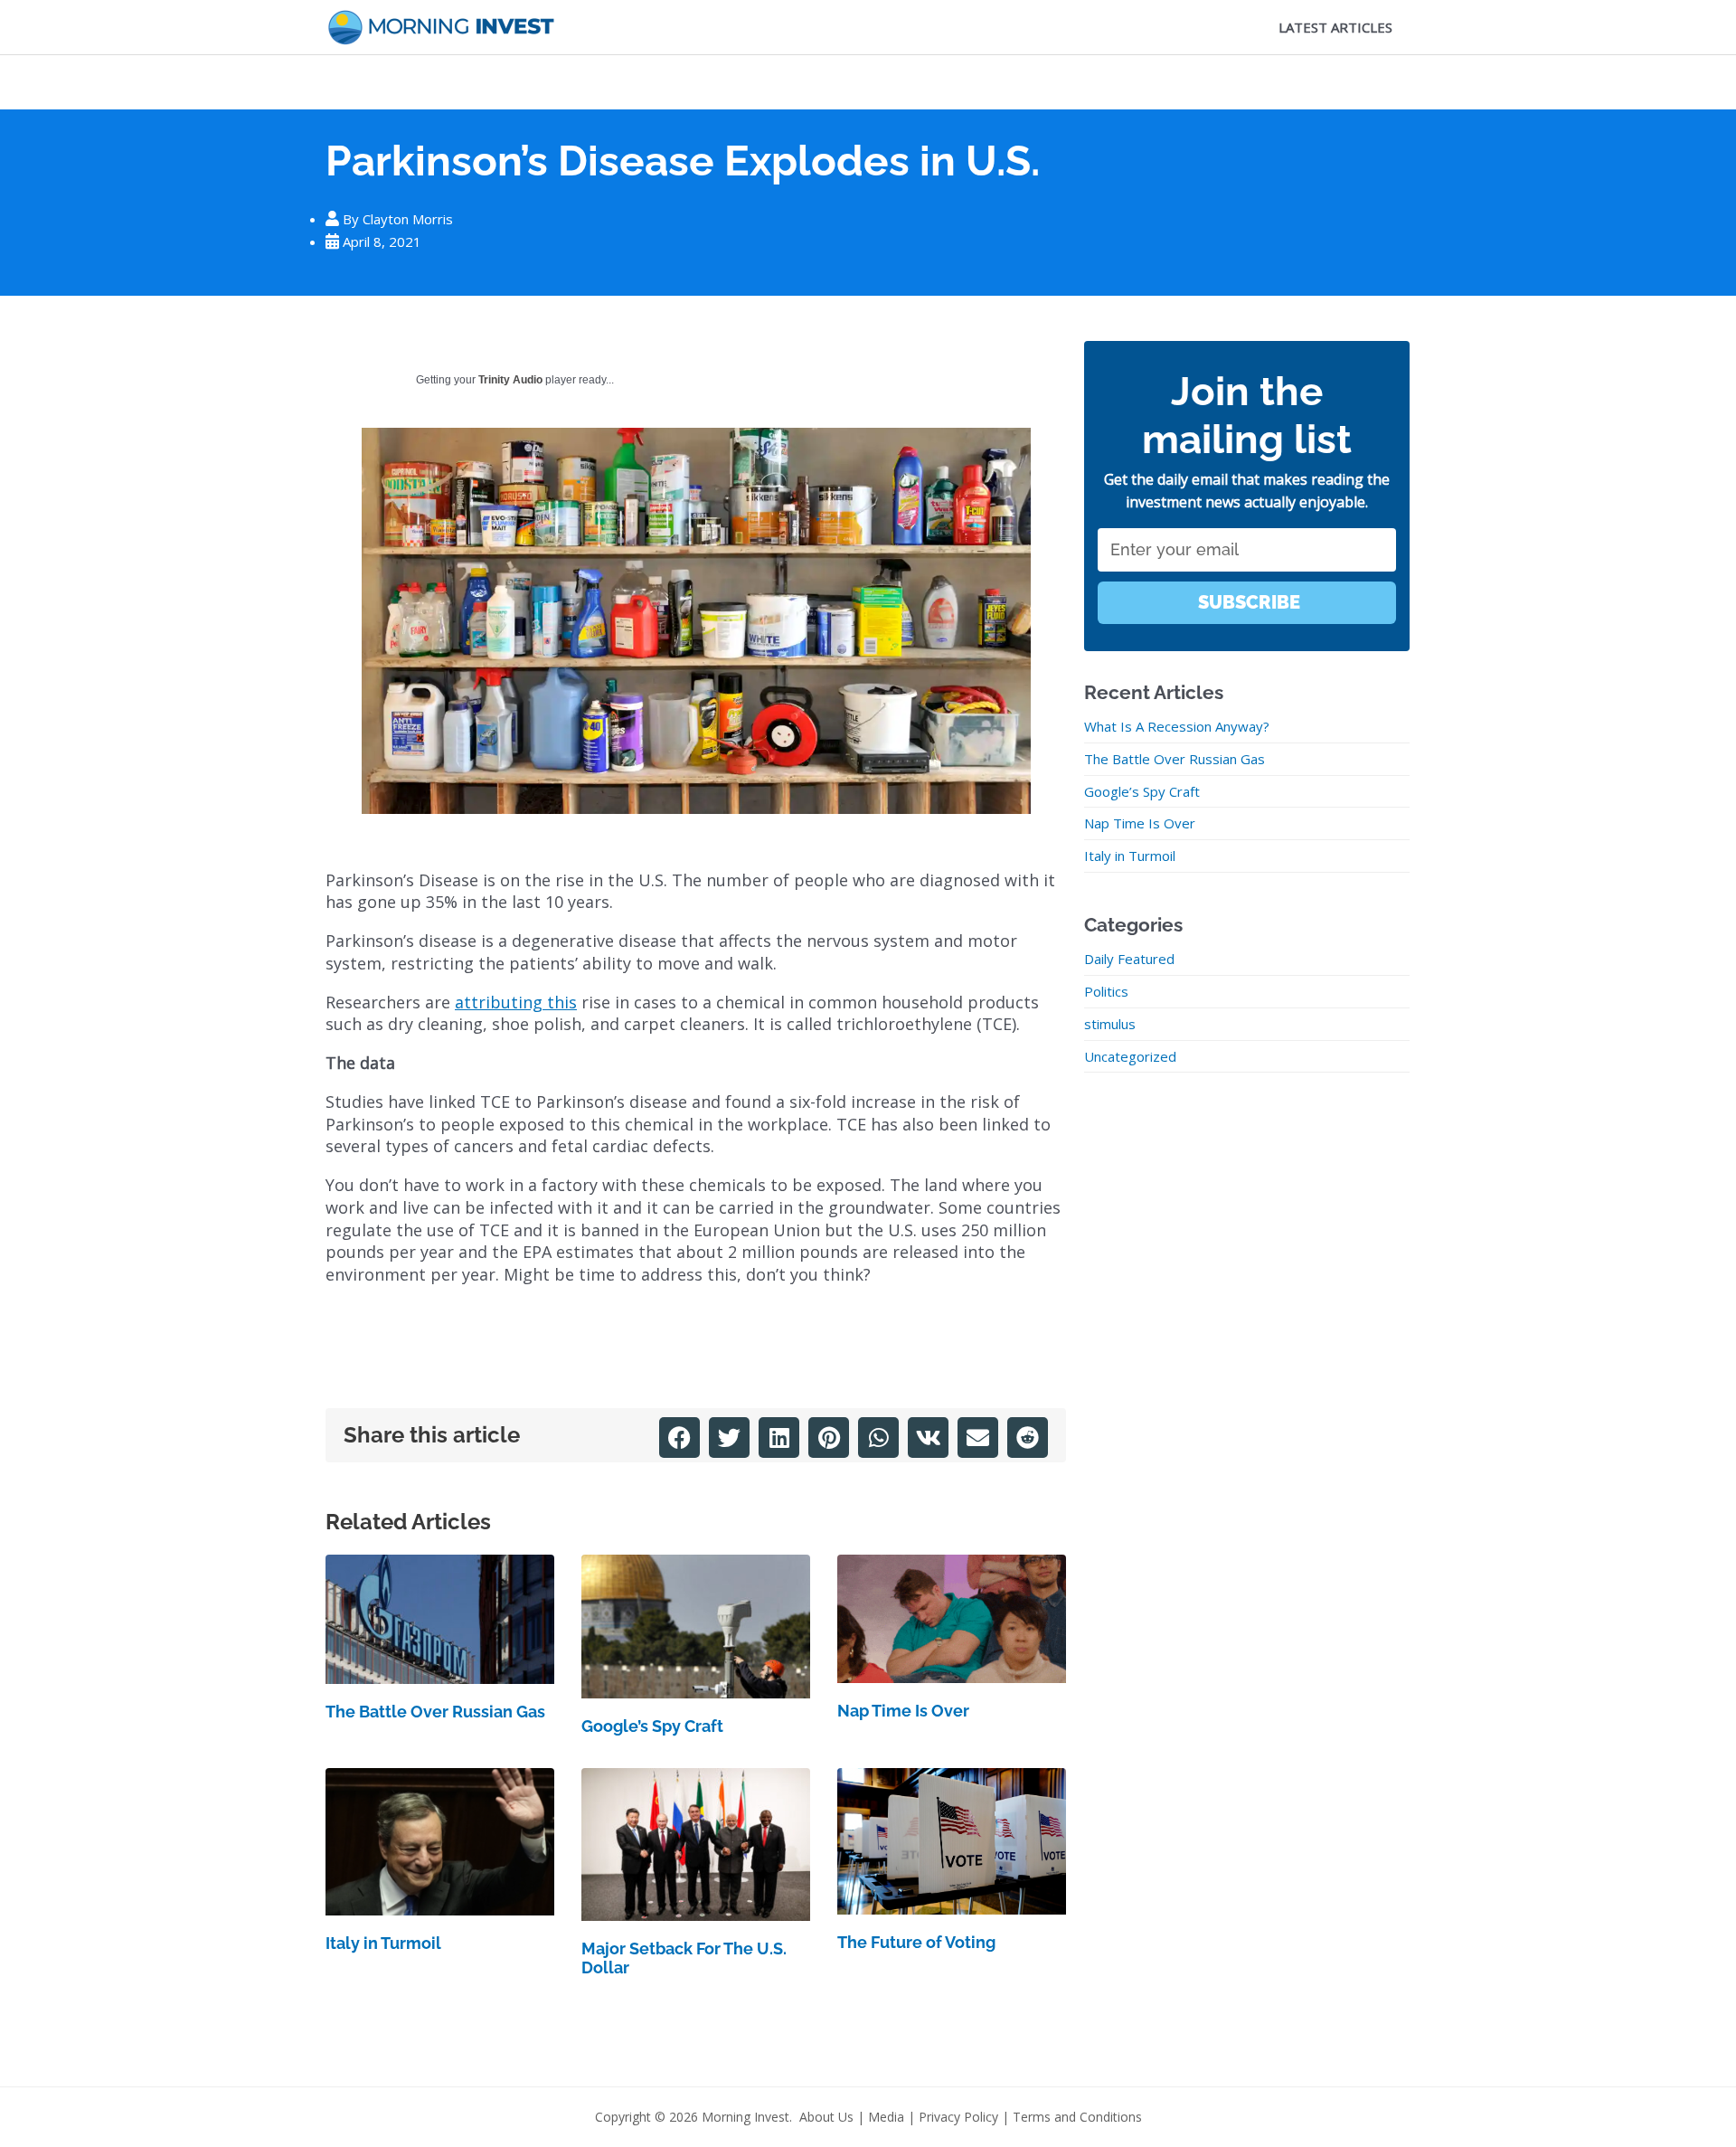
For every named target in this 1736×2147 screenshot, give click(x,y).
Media (886, 2117)
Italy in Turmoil (383, 1943)
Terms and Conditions (1077, 2117)
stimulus (1110, 1024)
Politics (1106, 991)
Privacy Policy (958, 2117)
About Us (826, 2117)
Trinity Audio (510, 380)
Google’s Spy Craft (652, 1726)
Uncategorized (1130, 1056)
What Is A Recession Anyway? (1177, 726)
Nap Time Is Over (903, 1711)
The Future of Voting (916, 1942)
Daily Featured (1129, 959)
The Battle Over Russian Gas (435, 1712)
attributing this (516, 1002)
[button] (679, 1438)
